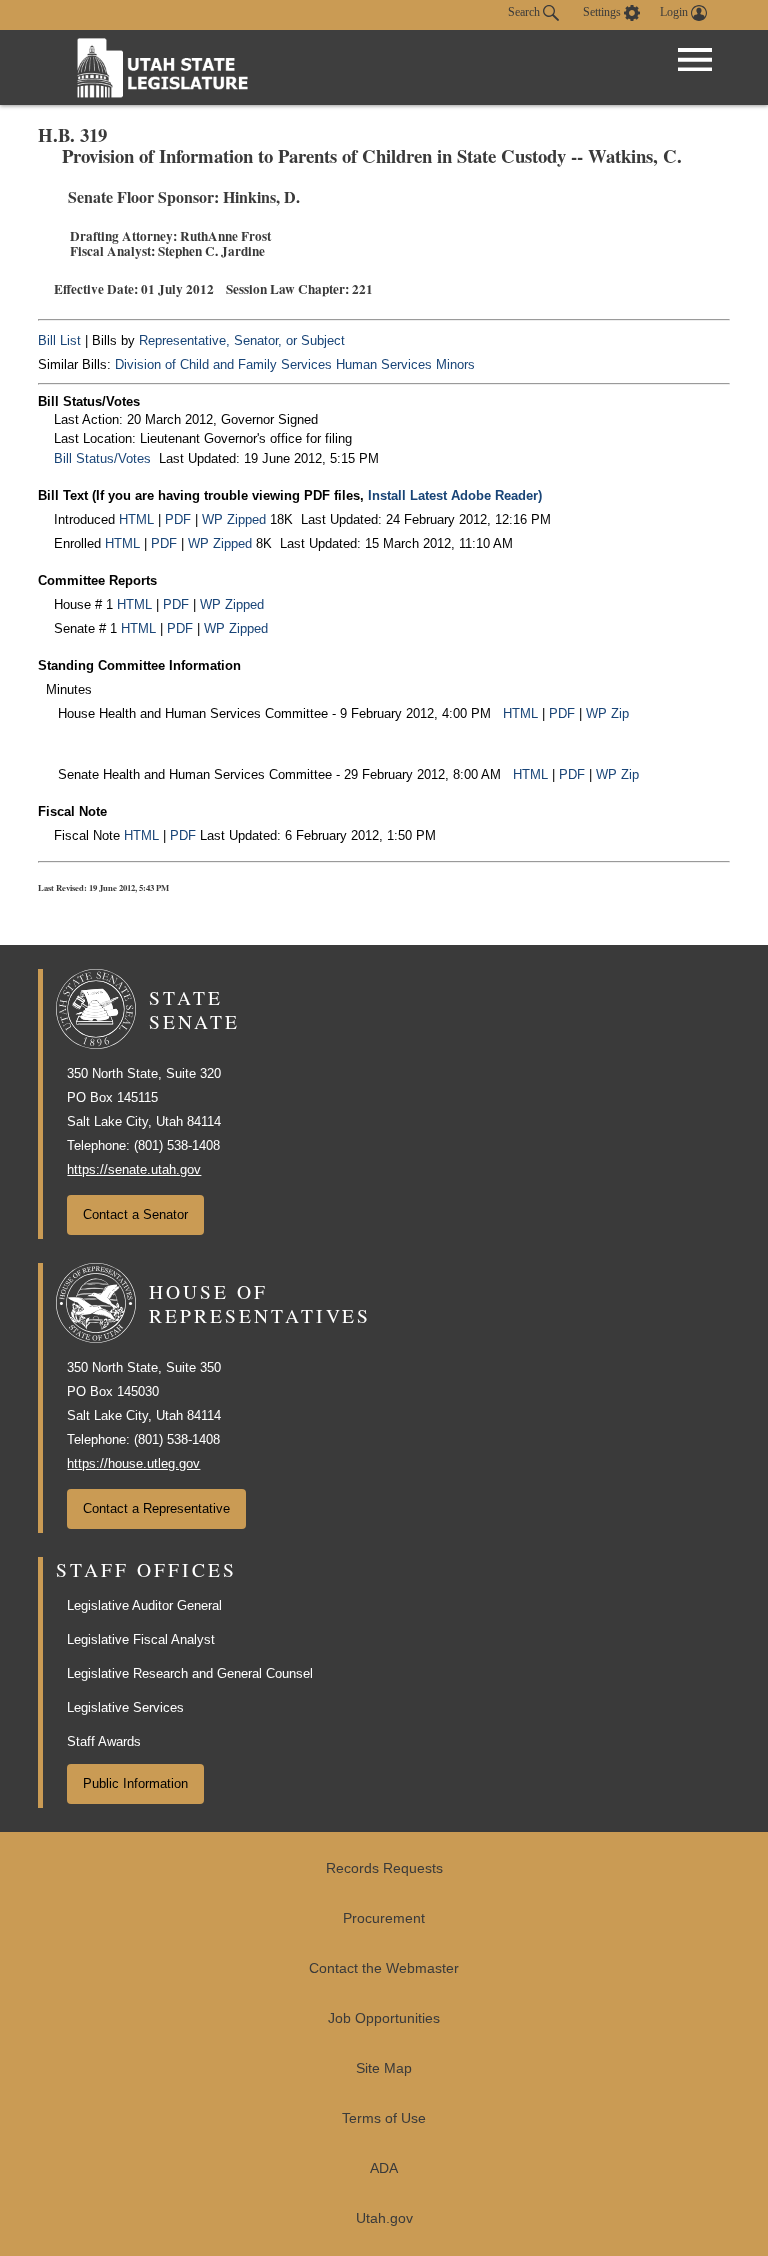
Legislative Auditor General (144, 1605)
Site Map (384, 2068)
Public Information (135, 1783)
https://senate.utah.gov (134, 1169)
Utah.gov (384, 2218)
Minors (455, 364)
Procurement (384, 1918)
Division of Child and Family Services (223, 364)
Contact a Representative (156, 1508)
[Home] (163, 67)
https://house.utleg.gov (133, 1463)
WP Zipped (234, 519)
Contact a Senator (135, 1214)
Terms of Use (384, 2118)
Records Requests (384, 1868)
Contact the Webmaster (384, 1968)
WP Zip (607, 713)
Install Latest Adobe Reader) (455, 495)
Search (525, 12)
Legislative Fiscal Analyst (141, 1639)
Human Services (384, 364)
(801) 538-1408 (177, 1145)
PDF (178, 519)
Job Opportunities (384, 2018)
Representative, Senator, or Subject (242, 340)
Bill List (59, 340)
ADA (384, 2168)
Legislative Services (125, 1707)
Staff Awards (104, 1741)
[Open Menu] (695, 60)
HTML (136, 519)
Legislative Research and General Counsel (190, 1673)
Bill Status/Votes (102, 458)
